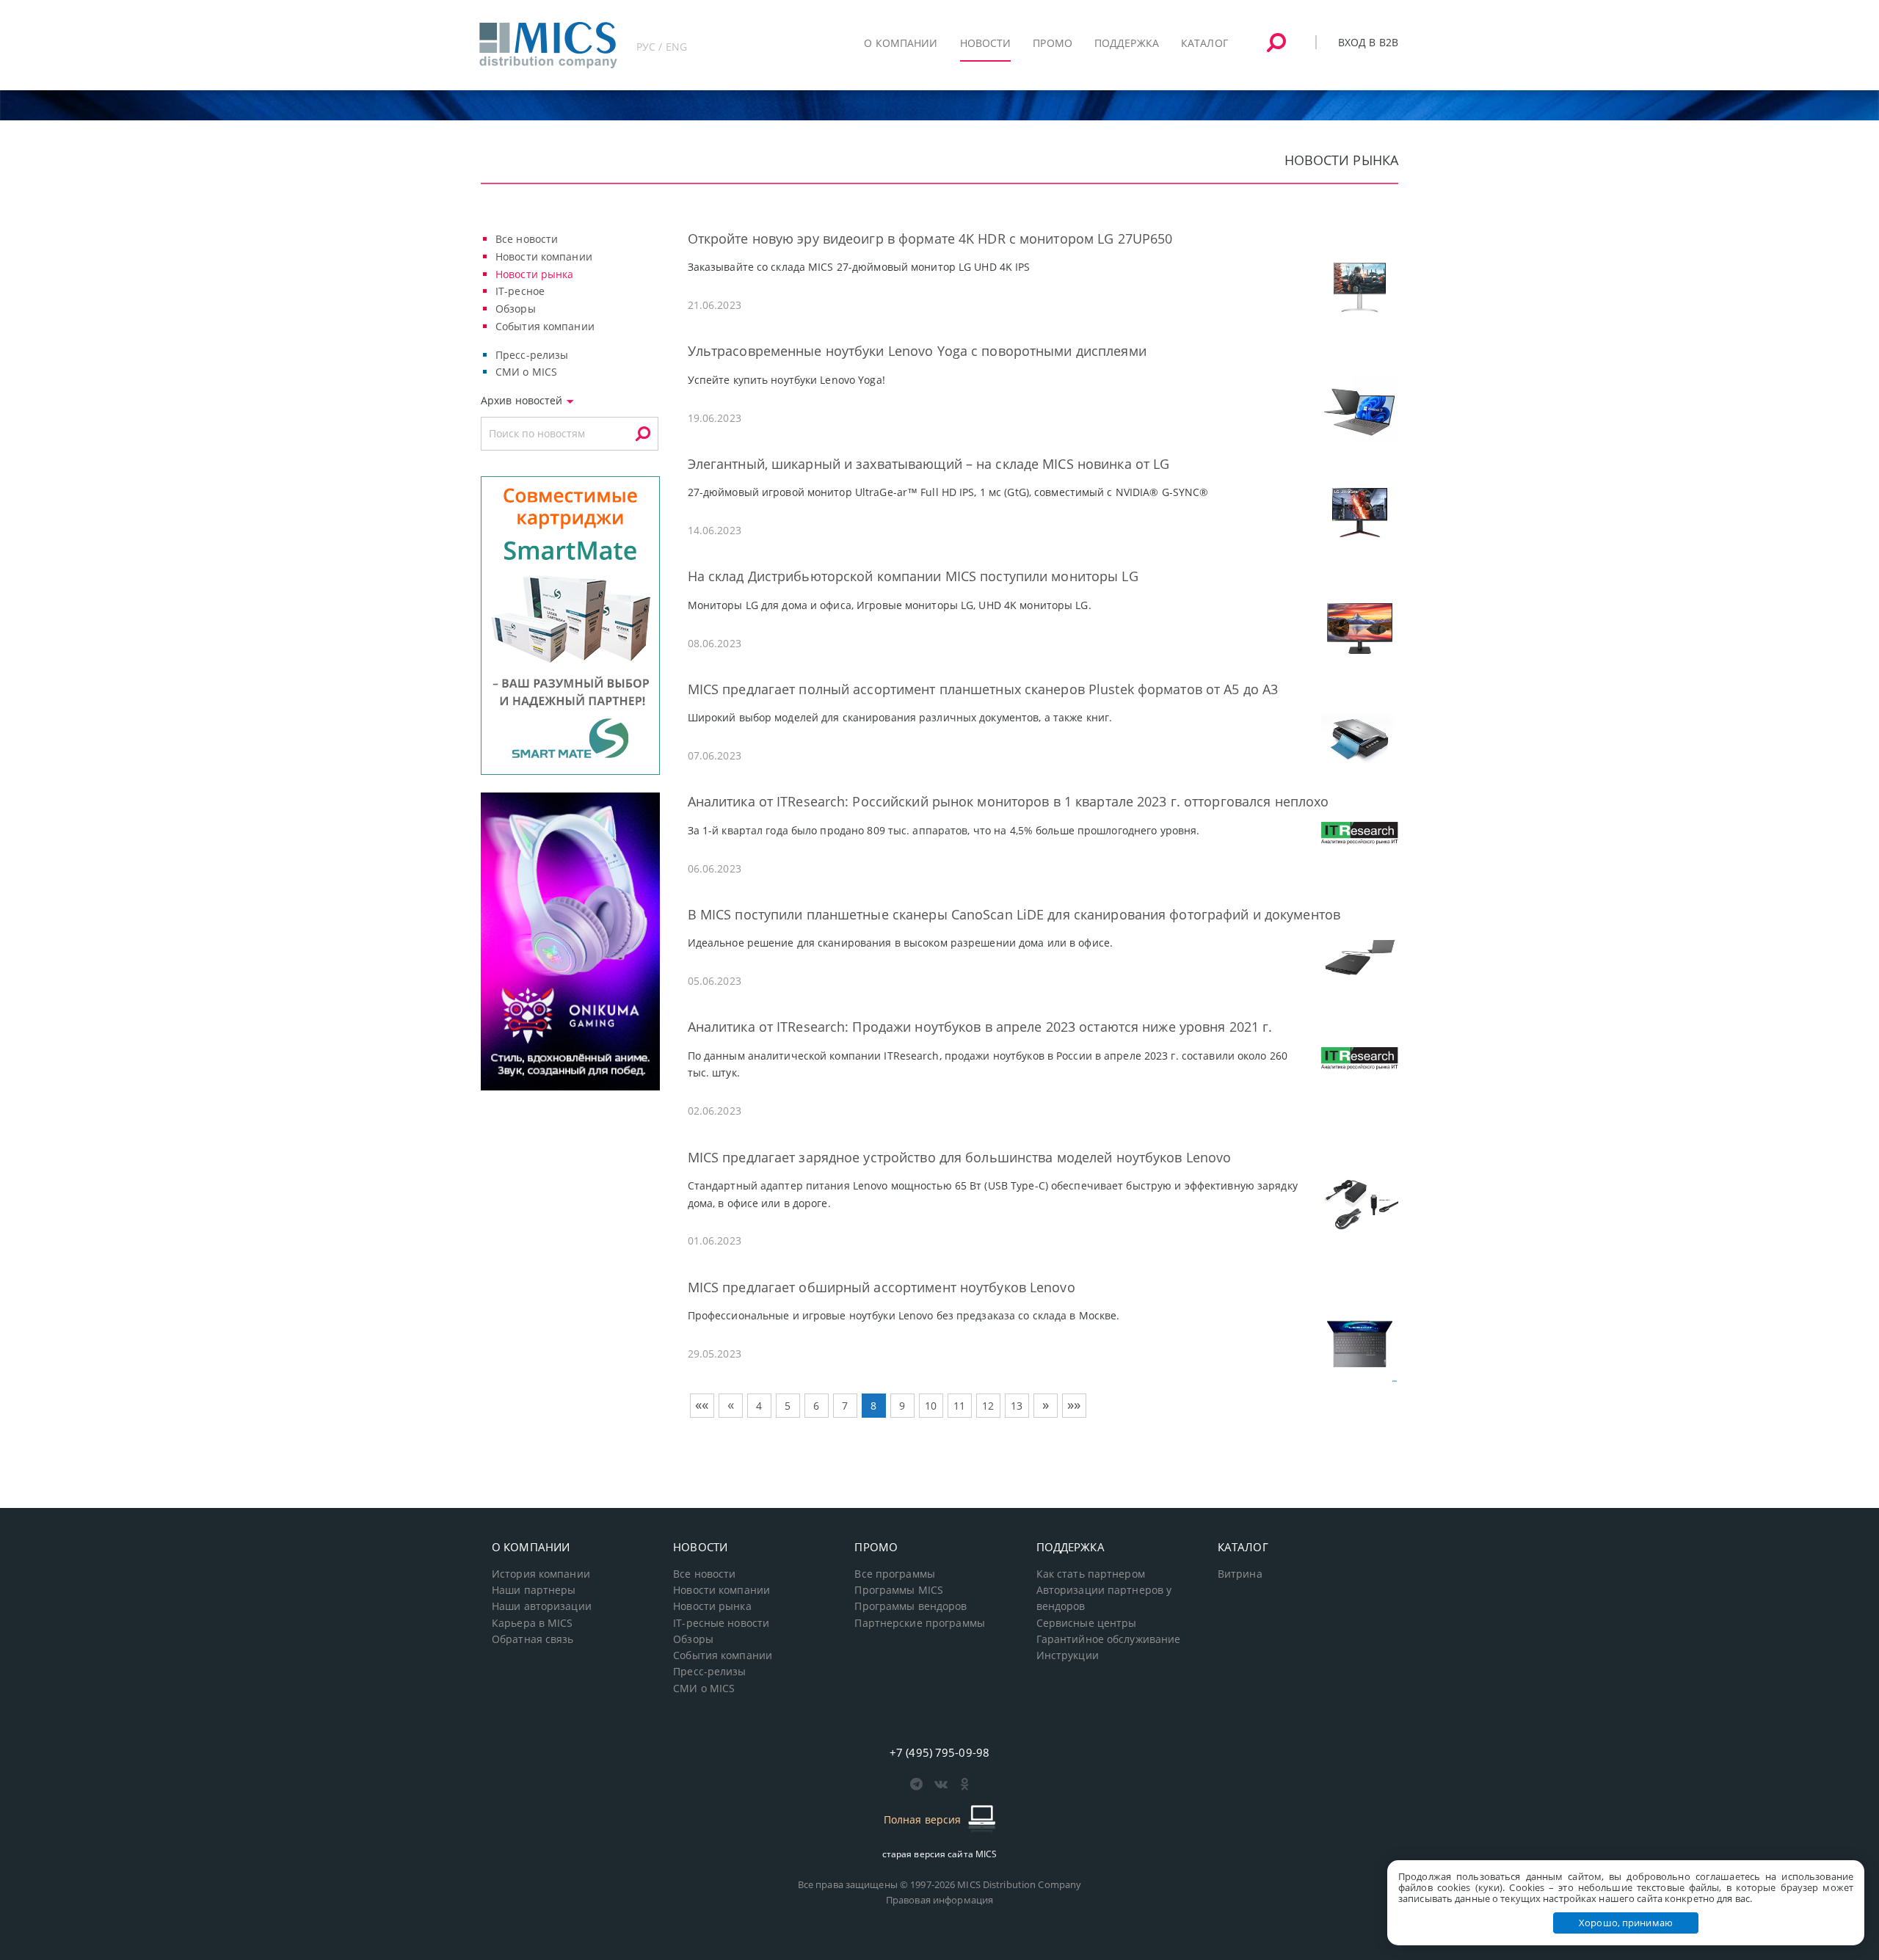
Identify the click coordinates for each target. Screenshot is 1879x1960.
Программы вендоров (911, 1606)
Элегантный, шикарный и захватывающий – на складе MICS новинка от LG (929, 464)
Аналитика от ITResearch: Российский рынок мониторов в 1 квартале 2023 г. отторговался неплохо (1008, 801)
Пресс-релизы (532, 355)
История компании (541, 1574)
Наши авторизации (542, 1606)
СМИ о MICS (526, 372)
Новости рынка (535, 274)
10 (931, 1406)
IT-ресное (520, 291)
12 (988, 1406)
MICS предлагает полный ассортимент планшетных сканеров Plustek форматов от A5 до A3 (983, 689)
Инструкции (1068, 1655)
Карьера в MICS (533, 1623)
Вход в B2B (1368, 42)
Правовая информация (939, 1900)
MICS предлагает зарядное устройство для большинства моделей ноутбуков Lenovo (960, 1157)
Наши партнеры (534, 1590)
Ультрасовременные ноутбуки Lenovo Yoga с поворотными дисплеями (917, 351)
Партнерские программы (919, 1623)
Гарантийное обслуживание (1109, 1639)
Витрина (1240, 1574)
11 (959, 1406)
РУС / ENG (662, 47)
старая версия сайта (940, 1854)
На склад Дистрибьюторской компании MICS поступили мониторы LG (913, 576)
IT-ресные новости (721, 1623)
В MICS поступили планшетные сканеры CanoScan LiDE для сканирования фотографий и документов (1014, 914)
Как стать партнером (1091, 1574)
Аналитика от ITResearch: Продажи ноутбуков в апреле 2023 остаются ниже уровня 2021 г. (980, 1027)
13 (1017, 1406)
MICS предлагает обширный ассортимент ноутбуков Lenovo (882, 1287)
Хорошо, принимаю (1626, 1923)
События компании (545, 326)
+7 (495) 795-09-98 (939, 1752)
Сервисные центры (1087, 1623)
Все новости (527, 239)
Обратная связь (533, 1639)
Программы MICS (899, 1590)
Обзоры (516, 309)
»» (1074, 1405)
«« (702, 1405)
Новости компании (544, 256)
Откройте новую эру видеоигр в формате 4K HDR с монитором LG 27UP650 (930, 238)
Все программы (895, 1574)
